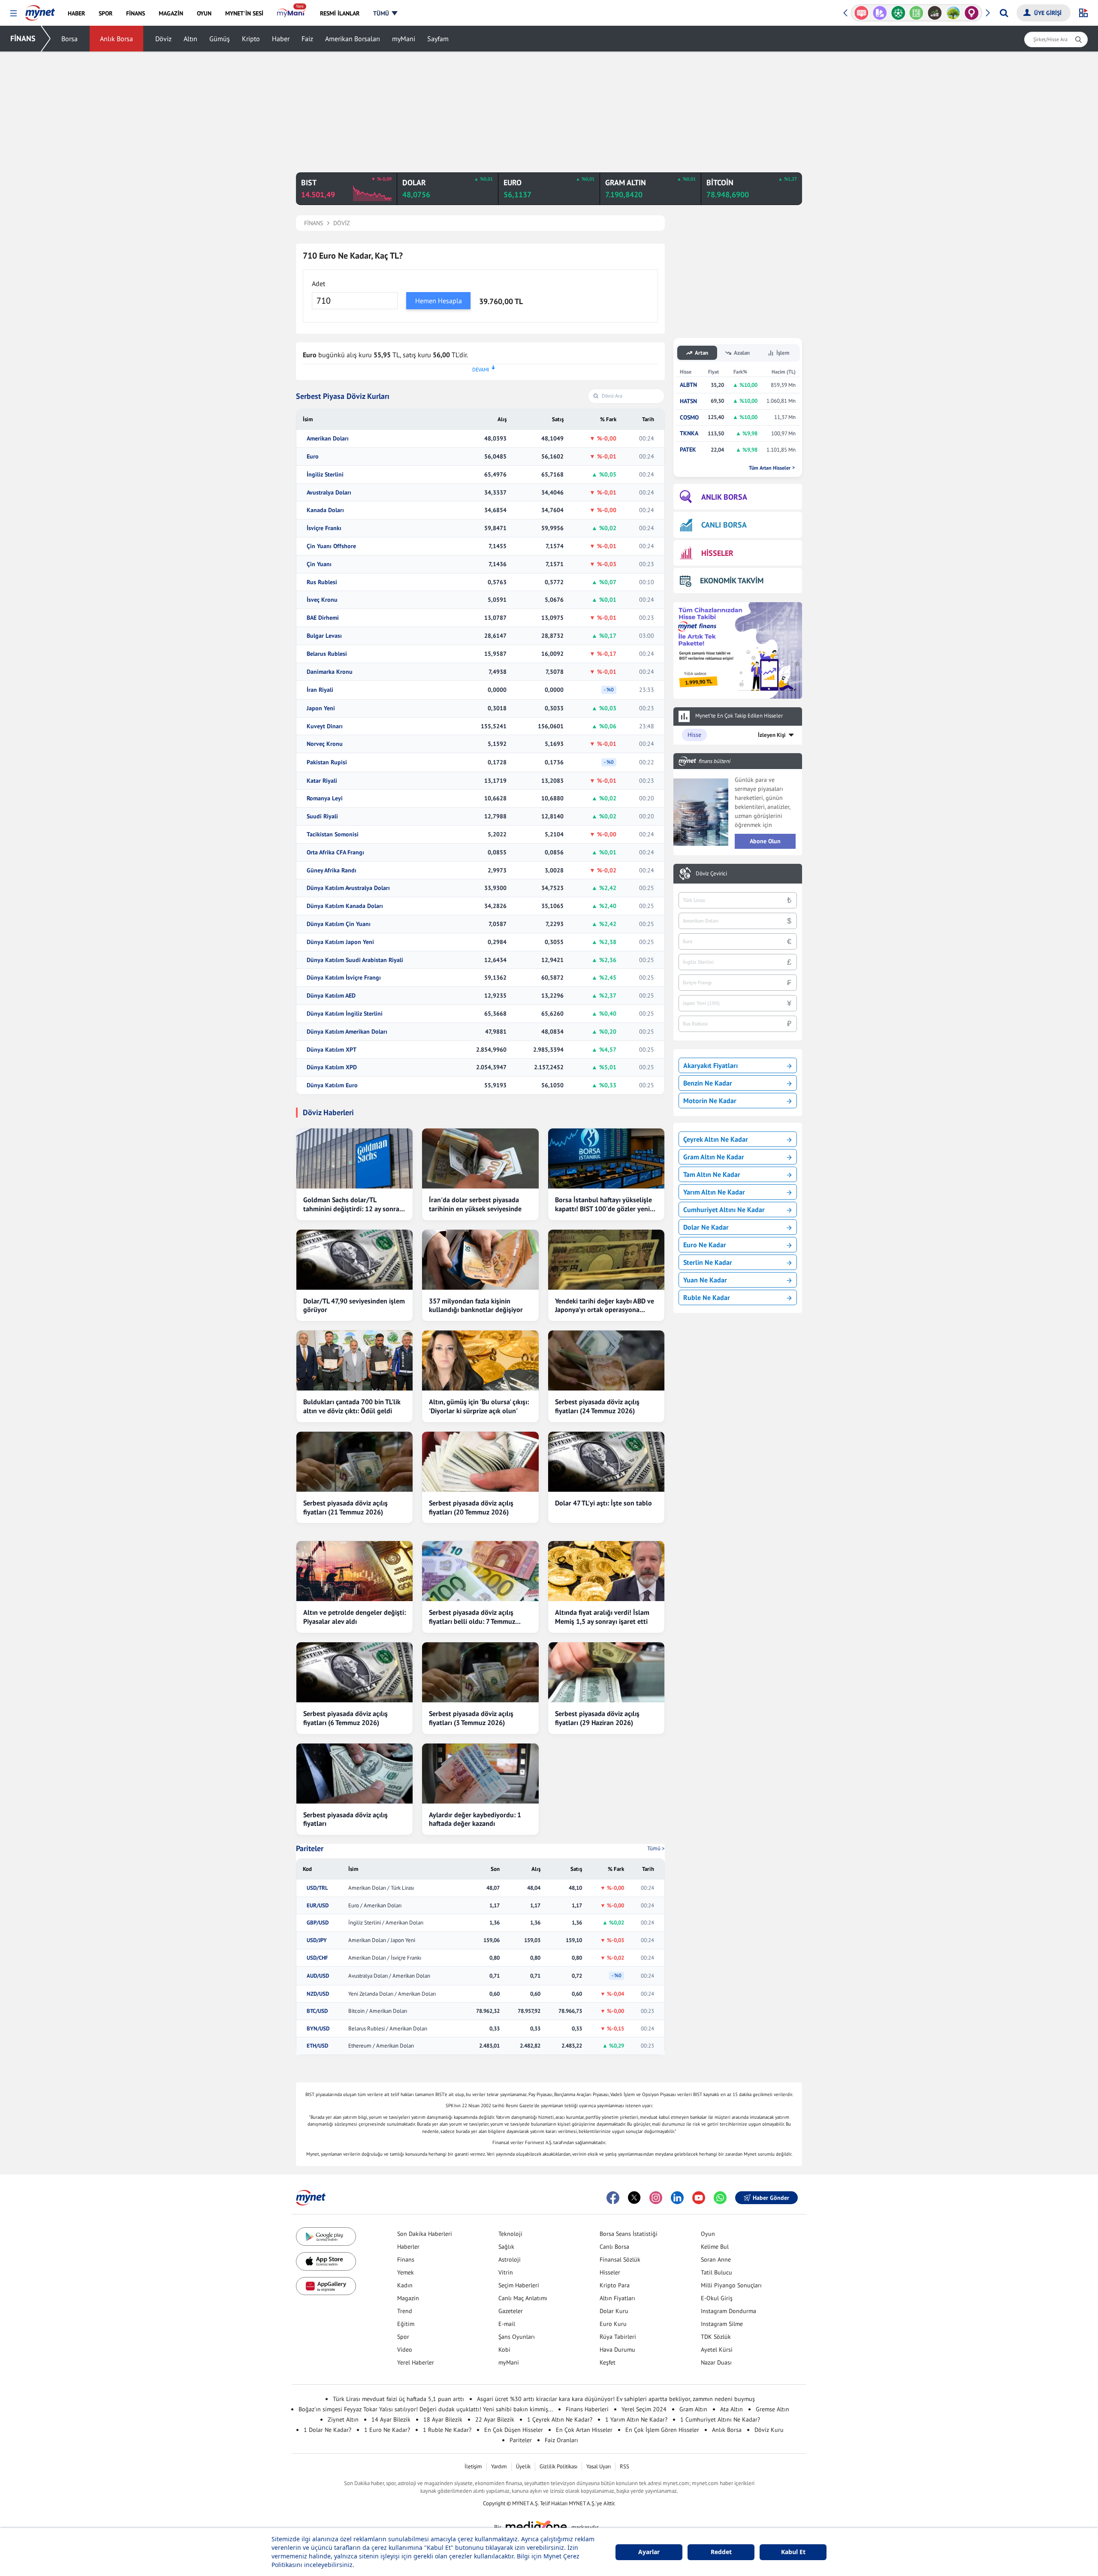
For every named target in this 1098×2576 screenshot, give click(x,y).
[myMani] (291, 13)
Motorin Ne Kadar (710, 1101)
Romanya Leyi (325, 798)
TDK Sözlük (716, 2337)
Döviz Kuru (769, 2430)
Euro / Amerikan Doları (375, 1906)
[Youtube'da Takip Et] (699, 2198)
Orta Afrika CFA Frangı (335, 852)
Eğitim (406, 2324)
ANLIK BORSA (724, 497)
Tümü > (656, 1848)
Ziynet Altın (343, 2419)
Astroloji (510, 2259)
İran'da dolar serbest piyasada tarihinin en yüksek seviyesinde (475, 1204)
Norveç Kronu (325, 744)
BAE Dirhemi (323, 618)
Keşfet (608, 2362)
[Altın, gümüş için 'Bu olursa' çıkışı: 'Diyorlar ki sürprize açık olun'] (480, 1360)
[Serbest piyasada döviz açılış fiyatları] (354, 1774)
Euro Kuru (613, 2324)
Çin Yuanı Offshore (331, 546)
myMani (404, 39)
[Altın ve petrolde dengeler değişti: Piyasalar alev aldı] (354, 1571)
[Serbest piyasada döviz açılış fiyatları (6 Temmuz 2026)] (354, 1672)
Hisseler (610, 2272)
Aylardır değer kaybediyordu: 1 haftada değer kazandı (475, 1819)
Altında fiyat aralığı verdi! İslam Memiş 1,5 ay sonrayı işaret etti (602, 1617)
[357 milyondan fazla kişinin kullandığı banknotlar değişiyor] (480, 1260)
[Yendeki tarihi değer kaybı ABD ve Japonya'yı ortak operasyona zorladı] (606, 1260)
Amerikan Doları (328, 439)
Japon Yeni (321, 708)
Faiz (307, 39)
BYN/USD (318, 2029)
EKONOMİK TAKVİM (732, 581)
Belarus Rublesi (327, 654)
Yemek (406, 2272)
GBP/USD (318, 1923)
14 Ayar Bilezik (391, 2419)
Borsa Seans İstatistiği (629, 2234)
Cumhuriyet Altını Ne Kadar (724, 1210)
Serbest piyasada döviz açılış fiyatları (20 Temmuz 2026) (471, 1507)
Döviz (163, 39)
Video (405, 2350)
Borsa (69, 39)
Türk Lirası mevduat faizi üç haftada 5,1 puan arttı (398, 2399)
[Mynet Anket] (859, 13)
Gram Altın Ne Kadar (714, 1157)
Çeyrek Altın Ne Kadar (716, 1139)
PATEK (688, 450)
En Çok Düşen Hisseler (514, 2430)
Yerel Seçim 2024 (644, 2409)
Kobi (504, 2350)
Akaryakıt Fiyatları (710, 1065)
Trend (405, 2311)
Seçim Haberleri (519, 2285)
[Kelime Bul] (914, 13)
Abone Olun (765, 841)
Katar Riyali (322, 781)
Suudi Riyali (322, 816)
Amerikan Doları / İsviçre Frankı (385, 1958)
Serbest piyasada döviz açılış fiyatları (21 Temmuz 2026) (345, 1507)
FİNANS (23, 38)
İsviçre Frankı (324, 528)
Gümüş (220, 39)
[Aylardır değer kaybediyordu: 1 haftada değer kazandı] (480, 1774)
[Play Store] (326, 2237)
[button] (14, 14)
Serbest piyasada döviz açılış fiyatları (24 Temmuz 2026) (597, 1406)
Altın (190, 39)
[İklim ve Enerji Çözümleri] (951, 13)
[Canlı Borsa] (933, 13)
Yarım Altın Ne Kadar (714, 1192)
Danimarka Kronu (330, 672)
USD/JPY (317, 1940)
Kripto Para (615, 2285)
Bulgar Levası (324, 636)
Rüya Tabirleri (618, 2337)
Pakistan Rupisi (327, 762)
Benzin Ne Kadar (708, 1083)
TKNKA (689, 433)
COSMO (689, 418)
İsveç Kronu (322, 600)
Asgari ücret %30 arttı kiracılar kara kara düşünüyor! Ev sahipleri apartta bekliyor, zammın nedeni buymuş (616, 2399)
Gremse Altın (772, 2409)
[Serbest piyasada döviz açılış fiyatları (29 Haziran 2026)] (606, 1672)
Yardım (499, 2466)
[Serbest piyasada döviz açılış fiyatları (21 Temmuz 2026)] (354, 1462)
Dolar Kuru (614, 2311)
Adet (318, 284)
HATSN (688, 401)
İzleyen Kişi (772, 735)
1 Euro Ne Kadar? (387, 2430)
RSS (624, 2466)
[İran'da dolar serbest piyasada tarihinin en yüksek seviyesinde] (480, 1158)
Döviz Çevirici (711, 874)
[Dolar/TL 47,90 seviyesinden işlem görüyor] (354, 1260)
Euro (313, 457)
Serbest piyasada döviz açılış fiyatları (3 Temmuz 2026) (471, 1718)
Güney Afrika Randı (332, 870)
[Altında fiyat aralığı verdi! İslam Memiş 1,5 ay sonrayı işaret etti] (606, 1571)
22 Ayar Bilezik (495, 2419)
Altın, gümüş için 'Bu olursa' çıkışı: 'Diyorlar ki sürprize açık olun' (479, 1406)
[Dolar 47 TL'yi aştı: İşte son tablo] (606, 1462)
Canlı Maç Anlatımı (523, 2298)
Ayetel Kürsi (717, 2350)
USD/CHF (317, 1958)
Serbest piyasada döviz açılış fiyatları (345, 1819)
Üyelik (523, 2466)
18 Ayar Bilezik (443, 2419)
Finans (406, 2259)
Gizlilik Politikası (558, 2466)
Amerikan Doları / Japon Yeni (382, 1940)
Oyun (708, 2234)
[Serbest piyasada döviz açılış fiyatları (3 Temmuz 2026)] (480, 1672)
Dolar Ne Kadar (706, 1227)
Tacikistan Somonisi (333, 834)
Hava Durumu (617, 2350)
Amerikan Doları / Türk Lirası (381, 1888)
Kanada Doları (325, 510)
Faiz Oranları (561, 2440)
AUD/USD (318, 1976)
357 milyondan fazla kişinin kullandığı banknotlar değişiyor (476, 1305)
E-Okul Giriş (717, 2298)
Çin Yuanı (319, 564)
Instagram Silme (722, 2324)
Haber (281, 39)
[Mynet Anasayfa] (40, 10)
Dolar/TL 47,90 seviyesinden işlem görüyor (354, 1305)
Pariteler (310, 1849)
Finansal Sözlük (620, 2259)
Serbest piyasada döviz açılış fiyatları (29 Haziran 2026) (597, 1718)
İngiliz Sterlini (325, 475)
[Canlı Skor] (896, 13)
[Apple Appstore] (326, 2261)
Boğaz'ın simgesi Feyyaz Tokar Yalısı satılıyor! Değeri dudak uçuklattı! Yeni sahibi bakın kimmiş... (426, 2409)
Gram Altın (693, 2409)
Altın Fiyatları (617, 2298)
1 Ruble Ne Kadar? (447, 2430)
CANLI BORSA (724, 525)
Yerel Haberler (416, 2362)
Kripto (251, 39)
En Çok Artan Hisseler (584, 2430)
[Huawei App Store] (326, 2286)
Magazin (408, 2298)
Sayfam (438, 39)
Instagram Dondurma (728, 2311)
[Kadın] (970, 13)
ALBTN (688, 385)
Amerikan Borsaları (353, 39)
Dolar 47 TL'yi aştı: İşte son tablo (603, 1503)
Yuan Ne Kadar (705, 1280)
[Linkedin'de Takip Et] (677, 2198)
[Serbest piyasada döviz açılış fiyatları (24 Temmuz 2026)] (606, 1360)
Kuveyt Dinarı (325, 726)
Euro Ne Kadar (705, 1245)
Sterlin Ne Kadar (708, 1262)
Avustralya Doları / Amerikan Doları (389, 1976)
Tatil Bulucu (716, 2272)
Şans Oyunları (517, 2337)
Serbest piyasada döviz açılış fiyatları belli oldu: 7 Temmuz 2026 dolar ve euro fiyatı (472, 1617)
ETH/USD (317, 2046)
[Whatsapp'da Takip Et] (720, 2198)
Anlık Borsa (116, 39)
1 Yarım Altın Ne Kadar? (636, 2419)
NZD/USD (318, 1994)
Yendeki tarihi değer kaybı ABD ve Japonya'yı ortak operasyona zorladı (605, 1306)
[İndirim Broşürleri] (878, 13)
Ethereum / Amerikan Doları (381, 2046)
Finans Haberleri (587, 2409)
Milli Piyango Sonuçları (731, 2285)
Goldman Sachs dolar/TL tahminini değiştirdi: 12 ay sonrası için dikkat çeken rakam (354, 1204)
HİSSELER (717, 553)
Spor (403, 2337)
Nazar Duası (716, 2362)
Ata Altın (731, 2409)
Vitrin (506, 2272)
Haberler (408, 2247)
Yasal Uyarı (599, 2466)
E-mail (507, 2324)
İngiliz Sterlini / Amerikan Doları (386, 1923)
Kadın (405, 2285)
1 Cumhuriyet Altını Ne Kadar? (720, 2419)
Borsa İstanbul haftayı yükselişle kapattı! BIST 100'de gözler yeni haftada (603, 1204)
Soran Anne (716, 2259)
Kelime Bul (715, 2247)
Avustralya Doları (329, 493)
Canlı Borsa (614, 2247)
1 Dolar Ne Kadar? (327, 2430)
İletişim (473, 2466)
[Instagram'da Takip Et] (656, 2198)
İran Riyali (320, 690)
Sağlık (506, 2247)
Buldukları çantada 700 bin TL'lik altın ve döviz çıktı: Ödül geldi (352, 1406)
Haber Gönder (771, 2198)
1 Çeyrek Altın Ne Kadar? (560, 2419)
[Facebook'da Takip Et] (613, 2198)
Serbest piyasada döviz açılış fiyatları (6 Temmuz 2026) (345, 1718)
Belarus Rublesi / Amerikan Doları (388, 2029)
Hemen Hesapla (439, 301)
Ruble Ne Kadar (707, 1297)
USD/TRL (317, 1888)
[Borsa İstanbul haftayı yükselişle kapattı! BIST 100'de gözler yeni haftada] (606, 1158)
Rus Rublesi (322, 582)
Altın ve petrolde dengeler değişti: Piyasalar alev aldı (354, 1617)
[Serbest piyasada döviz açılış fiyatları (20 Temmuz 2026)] (480, 1462)
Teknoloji (510, 2234)
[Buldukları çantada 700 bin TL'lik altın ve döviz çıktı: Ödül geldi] (354, 1360)
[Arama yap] (1004, 13)
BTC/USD (317, 2011)
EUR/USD (318, 1906)
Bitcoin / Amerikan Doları (378, 2011)
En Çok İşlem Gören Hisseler (662, 2430)
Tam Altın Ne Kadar (712, 1174)
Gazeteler (511, 2311)
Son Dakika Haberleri (425, 2234)
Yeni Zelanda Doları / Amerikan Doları (392, 1994)
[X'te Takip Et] (634, 2198)
